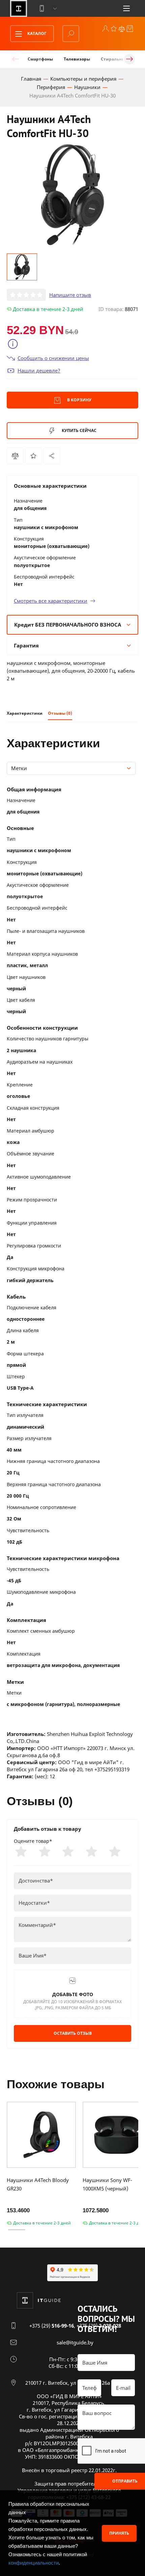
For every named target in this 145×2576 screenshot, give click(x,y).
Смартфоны (40, 59)
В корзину (79, 400)
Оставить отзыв (73, 2033)
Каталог (36, 33)
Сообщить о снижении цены (53, 358)
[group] (72, 195)
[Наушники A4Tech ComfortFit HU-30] (52, 456)
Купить (79, 430)
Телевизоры (77, 59)
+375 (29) (52, 2326)
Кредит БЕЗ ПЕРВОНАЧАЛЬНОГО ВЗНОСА (68, 625)
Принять (119, 2533)
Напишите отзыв (70, 295)
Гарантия (26, 645)
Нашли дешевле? (39, 370)
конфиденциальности (34, 2563)
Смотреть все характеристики (51, 601)
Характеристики (25, 713)
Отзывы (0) (60, 713)
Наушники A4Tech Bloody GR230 (38, 2184)
